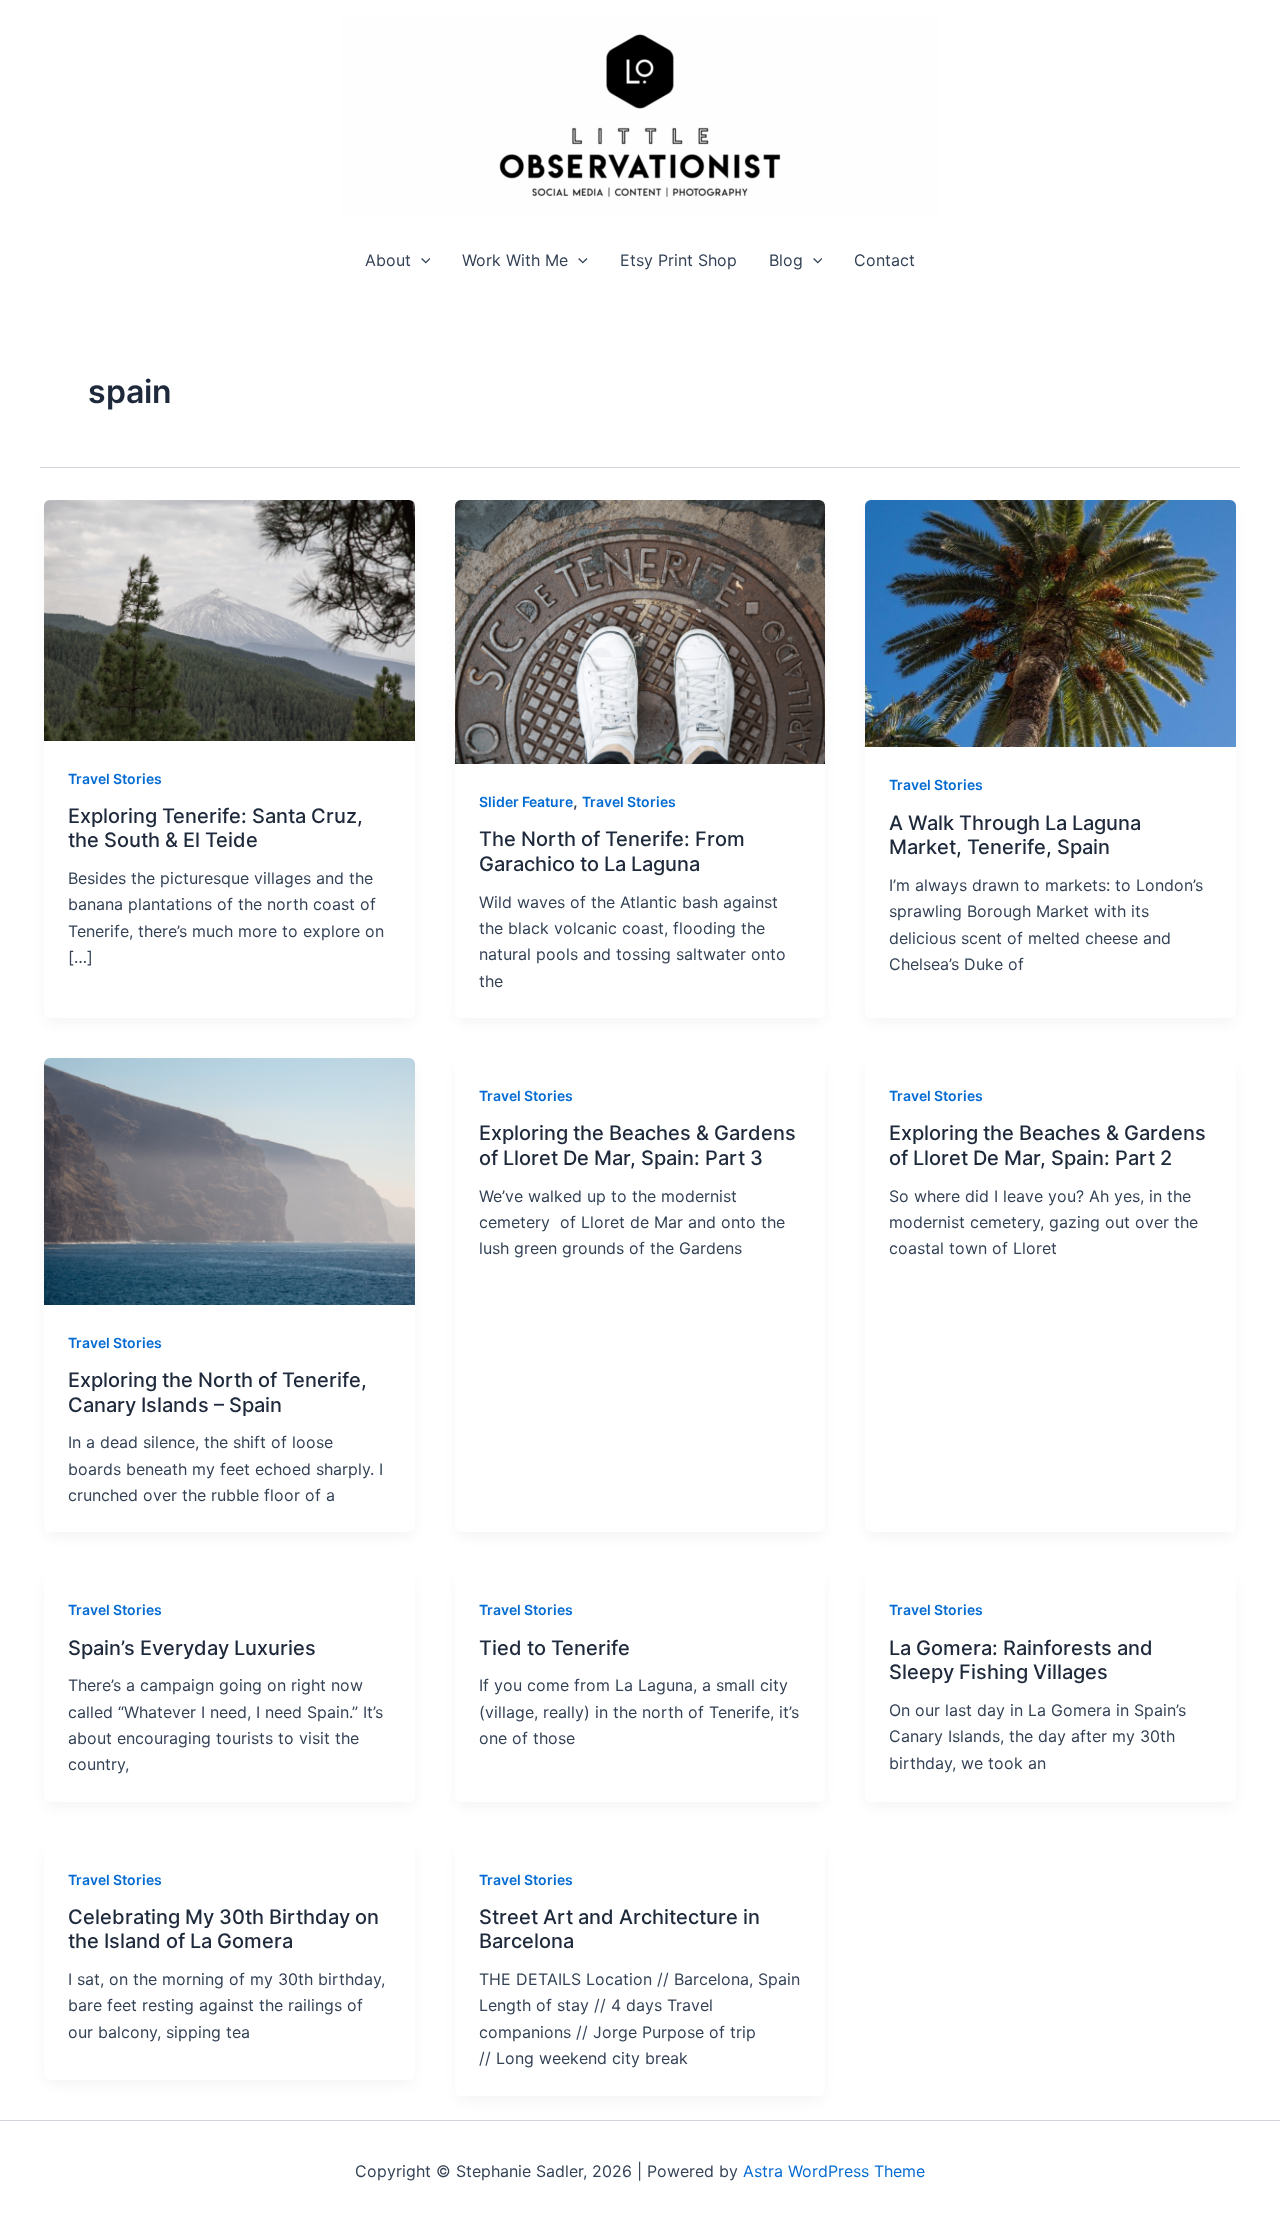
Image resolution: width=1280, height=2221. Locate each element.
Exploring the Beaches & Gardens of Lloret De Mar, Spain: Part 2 (1047, 1145)
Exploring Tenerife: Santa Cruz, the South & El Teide (215, 828)
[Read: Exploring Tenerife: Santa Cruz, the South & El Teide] (229, 619)
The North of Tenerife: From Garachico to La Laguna (612, 851)
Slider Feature (526, 801)
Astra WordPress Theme (834, 2171)
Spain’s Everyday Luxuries (192, 1648)
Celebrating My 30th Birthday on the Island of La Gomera (223, 1929)
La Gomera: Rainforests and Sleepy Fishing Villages (1021, 1660)
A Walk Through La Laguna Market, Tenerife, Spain (1015, 835)
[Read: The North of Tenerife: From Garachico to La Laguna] (640, 630)
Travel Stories (115, 778)
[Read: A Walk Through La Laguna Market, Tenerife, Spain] (1050, 622)
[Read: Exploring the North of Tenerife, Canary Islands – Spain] (229, 1180)
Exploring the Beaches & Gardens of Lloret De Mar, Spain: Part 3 (637, 1145)
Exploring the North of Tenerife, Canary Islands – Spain (217, 1392)
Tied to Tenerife (554, 1648)
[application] (421, 260)
